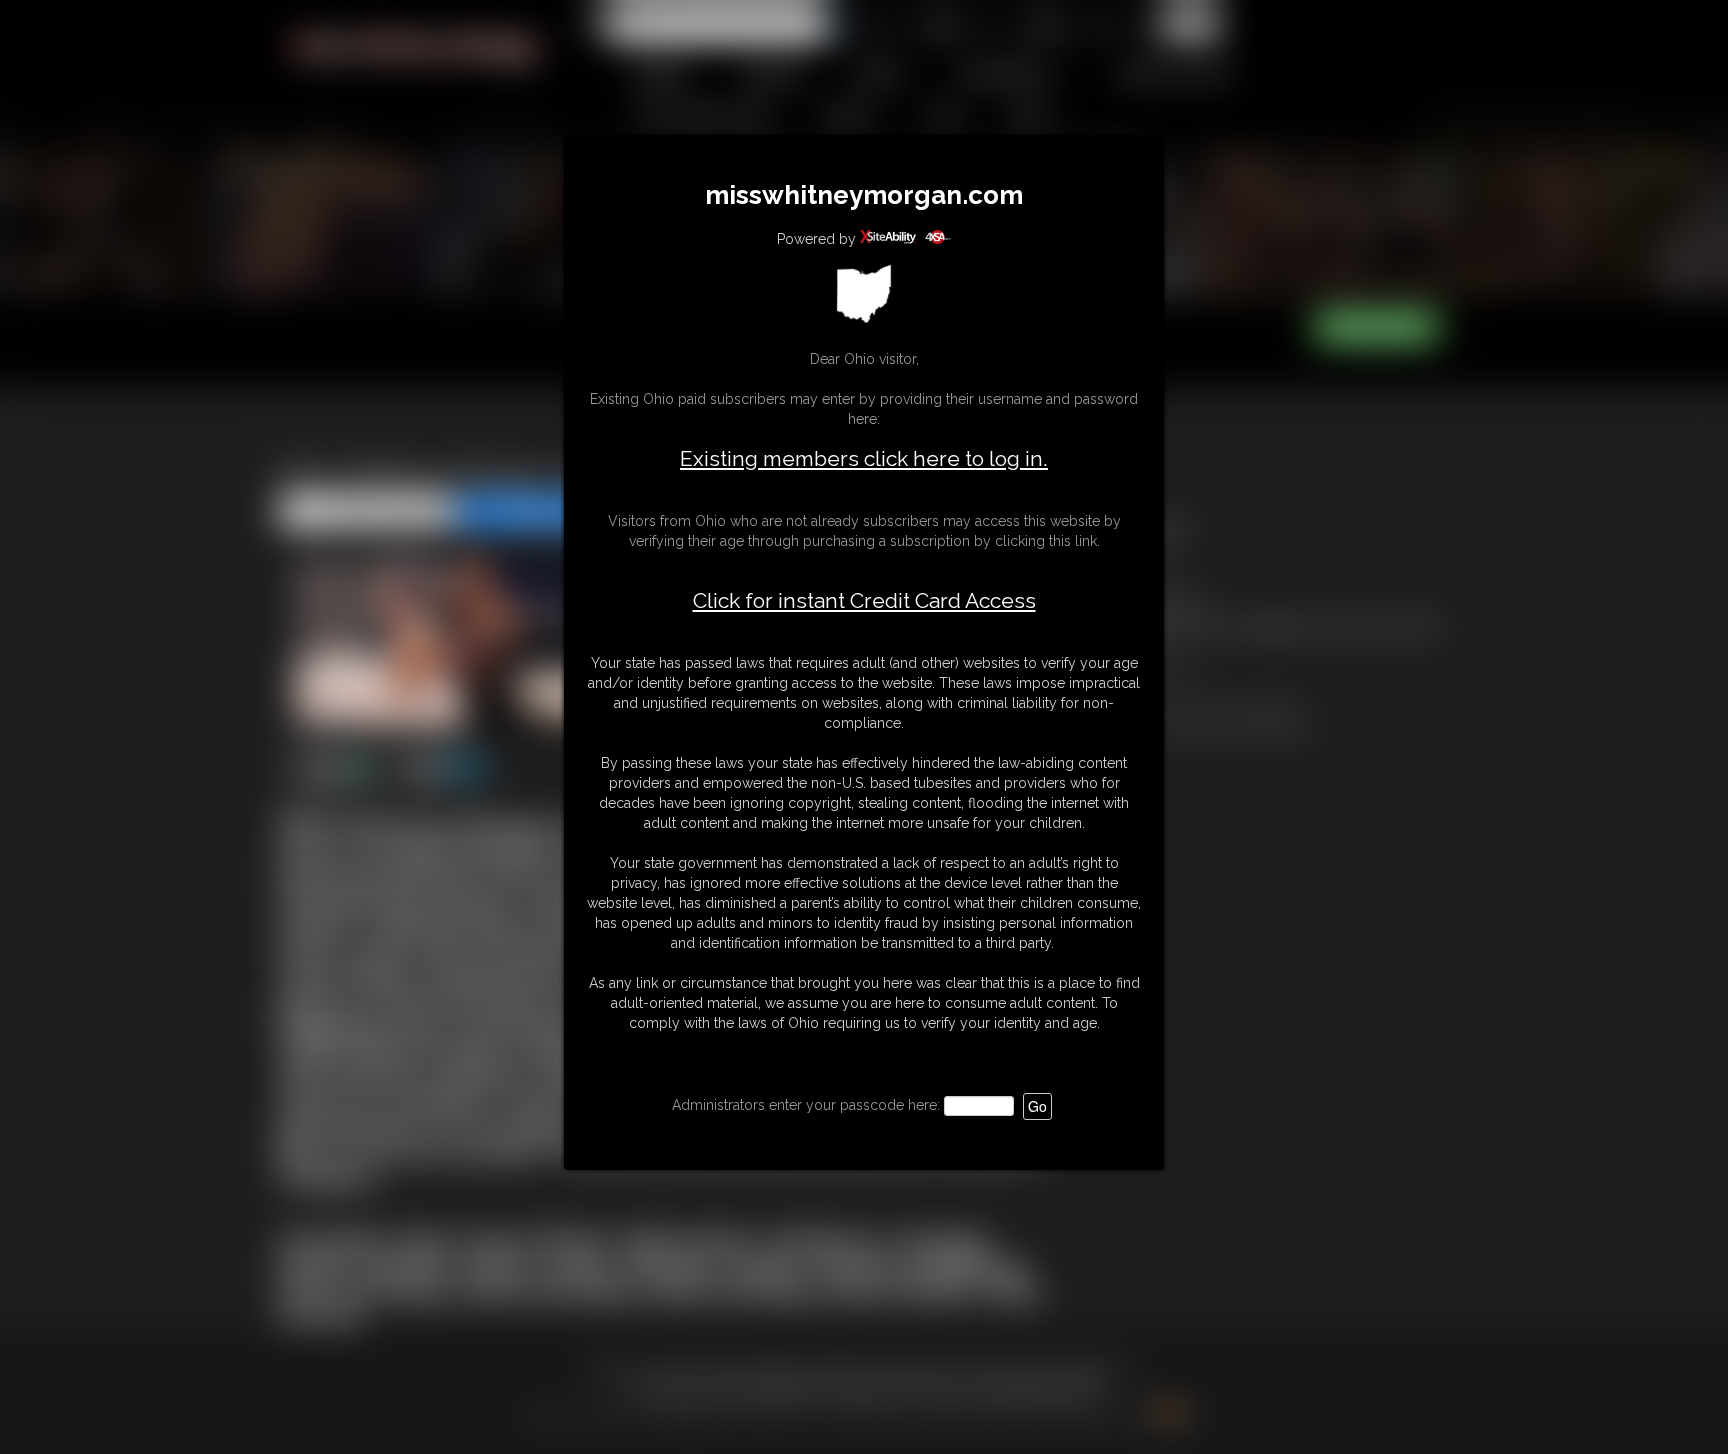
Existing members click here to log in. (864, 458)
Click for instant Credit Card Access (864, 601)
